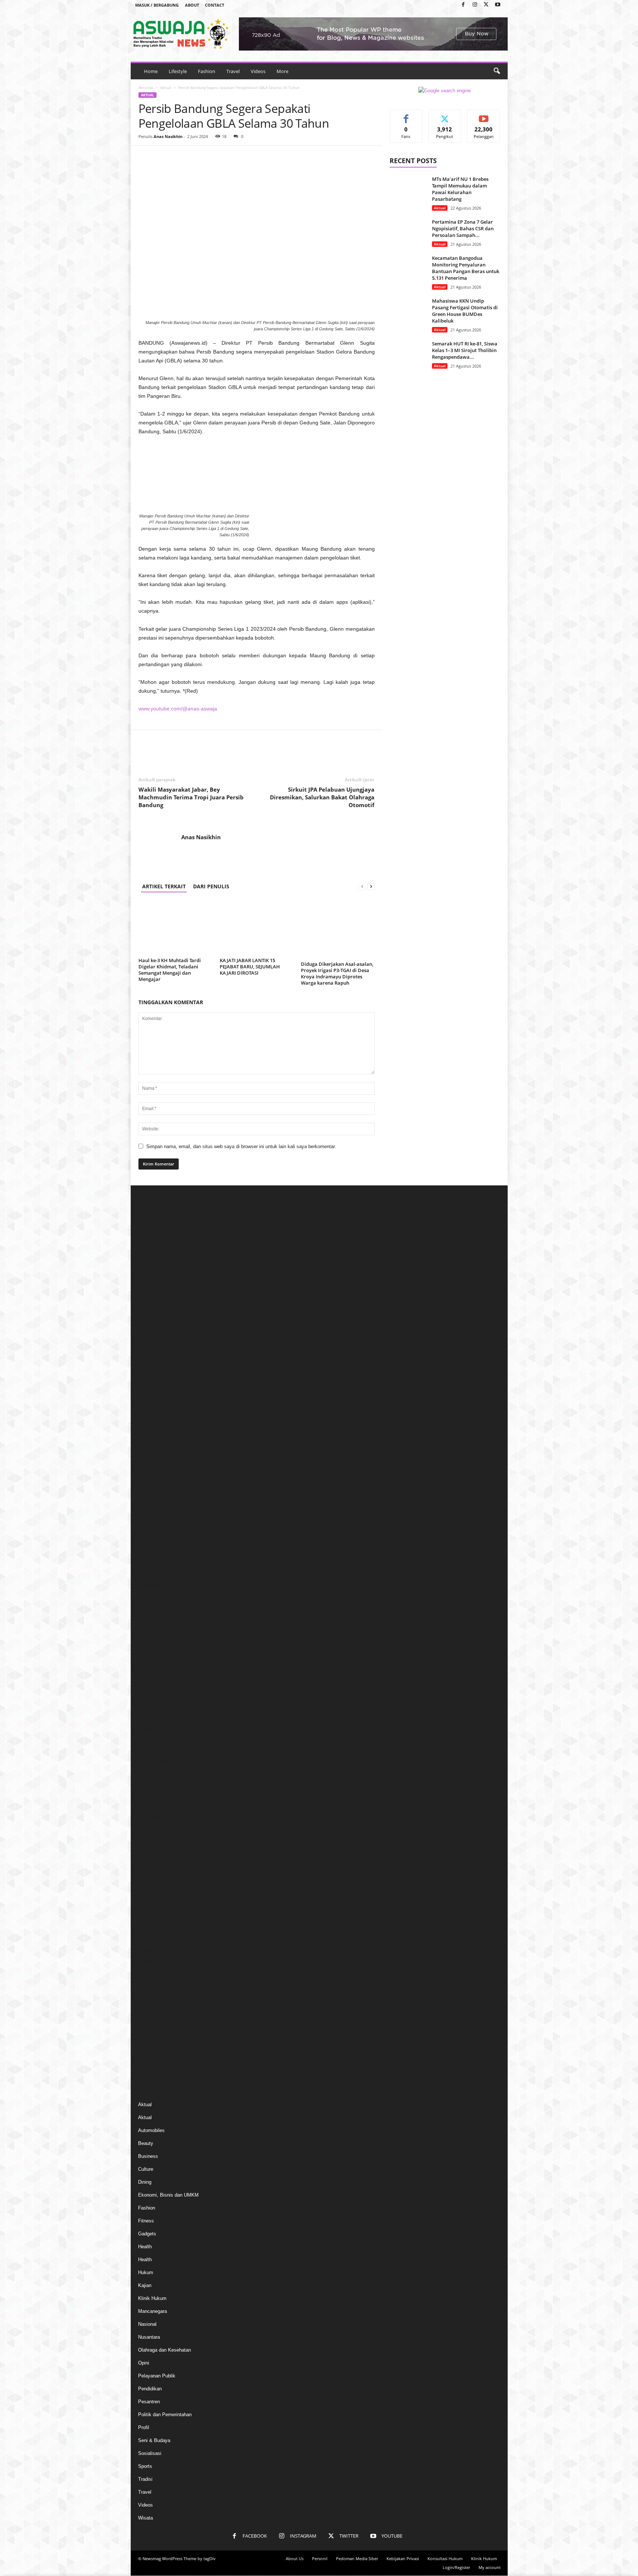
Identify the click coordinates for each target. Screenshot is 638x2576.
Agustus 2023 (153, 1629)
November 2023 (155, 1596)
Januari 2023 (152, 1707)
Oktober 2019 (152, 1950)
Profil (144, 2427)
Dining (145, 2182)
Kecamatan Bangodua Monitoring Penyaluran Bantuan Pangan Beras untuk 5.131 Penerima (466, 268)
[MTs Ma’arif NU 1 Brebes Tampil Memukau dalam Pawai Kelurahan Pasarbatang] (408, 190)
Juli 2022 (148, 1773)
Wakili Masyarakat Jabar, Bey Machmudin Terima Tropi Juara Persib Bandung (191, 797)
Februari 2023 (153, 1696)
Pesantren (149, 2402)
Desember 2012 (155, 2017)
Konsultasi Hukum (445, 2558)
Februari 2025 (153, 1430)
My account (490, 2567)
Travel (233, 71)
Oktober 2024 (152, 1474)
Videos (258, 71)
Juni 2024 (148, 1518)
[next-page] (371, 886)
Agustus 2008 (153, 2061)
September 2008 (156, 2050)
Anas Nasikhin (168, 136)
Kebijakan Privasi (403, 2558)
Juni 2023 (148, 1651)
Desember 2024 (155, 1452)
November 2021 (155, 1862)
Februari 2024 (153, 1563)
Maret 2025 (150, 1419)
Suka (406, 115)
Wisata (145, 2518)
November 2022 (155, 1729)
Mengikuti (445, 115)
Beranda (146, 87)
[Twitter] (486, 5)
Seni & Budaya (154, 2440)
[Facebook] (463, 5)
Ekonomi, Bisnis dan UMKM (168, 2195)
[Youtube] (498, 5)
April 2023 (149, 1673)
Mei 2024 (148, 1530)
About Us (295, 2558)
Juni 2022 (148, 1784)
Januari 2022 (152, 1840)
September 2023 (156, 1618)
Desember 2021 (155, 1851)
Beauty (146, 2143)
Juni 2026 (148, 1253)
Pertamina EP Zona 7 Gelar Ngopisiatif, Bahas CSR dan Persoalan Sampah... (463, 228)
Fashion (207, 71)
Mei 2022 (148, 1795)
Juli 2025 (148, 1375)
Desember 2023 (155, 1585)
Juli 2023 (148, 1640)
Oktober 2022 (152, 1740)
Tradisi (145, 2479)
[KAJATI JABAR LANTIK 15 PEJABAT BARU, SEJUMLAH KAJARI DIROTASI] (257, 927)
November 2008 (155, 2039)
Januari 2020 (152, 1917)
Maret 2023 (150, 1685)
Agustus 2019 (153, 1972)
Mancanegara (152, 2311)
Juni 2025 (148, 1386)
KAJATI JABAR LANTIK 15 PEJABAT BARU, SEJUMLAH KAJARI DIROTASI (250, 967)
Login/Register (456, 2567)
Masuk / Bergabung (157, 5)
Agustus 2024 (153, 1496)
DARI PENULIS (211, 886)
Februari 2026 (153, 1297)
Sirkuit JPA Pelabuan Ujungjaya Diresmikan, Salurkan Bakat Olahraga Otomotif (322, 797)
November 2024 (155, 1463)
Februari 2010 (153, 2028)
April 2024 (149, 1541)
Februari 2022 (153, 1828)
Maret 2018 (150, 2006)
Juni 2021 (148, 1895)
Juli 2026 (148, 1242)
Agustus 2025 (153, 1363)
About (192, 5)
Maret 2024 (150, 1552)
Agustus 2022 (153, 1762)
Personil (320, 2558)
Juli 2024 (148, 1507)
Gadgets (147, 2234)
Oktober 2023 (152, 1607)
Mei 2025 (148, 1397)
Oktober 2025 (152, 1341)
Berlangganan (484, 118)
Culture (146, 2169)
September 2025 (156, 1352)
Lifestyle (178, 71)
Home (151, 71)
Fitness (146, 2221)
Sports (145, 2466)
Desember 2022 (155, 1718)
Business (148, 2156)
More (282, 71)
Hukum (146, 2272)
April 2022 (149, 1806)
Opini (144, 2363)
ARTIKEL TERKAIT (164, 886)
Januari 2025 (152, 1441)
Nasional (147, 2324)
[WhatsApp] (197, 157)
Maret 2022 (150, 1817)
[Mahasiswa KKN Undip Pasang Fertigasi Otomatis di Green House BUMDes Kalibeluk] (408, 311)
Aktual (166, 87)
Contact (215, 5)
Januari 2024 (152, 1574)
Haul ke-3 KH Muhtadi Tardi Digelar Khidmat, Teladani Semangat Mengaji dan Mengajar (170, 970)
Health (145, 2247)
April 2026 (149, 1275)
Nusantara (149, 2337)
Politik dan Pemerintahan (165, 2415)
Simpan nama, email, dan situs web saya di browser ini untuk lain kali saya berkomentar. (241, 1146)
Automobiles (151, 2130)
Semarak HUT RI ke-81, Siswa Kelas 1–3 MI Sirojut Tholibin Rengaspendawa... (465, 350)
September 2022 (156, 1751)
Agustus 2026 (153, 1231)
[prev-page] (362, 886)
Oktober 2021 (152, 1873)
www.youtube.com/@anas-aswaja (178, 709)
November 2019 (155, 1939)
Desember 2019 (155, 1928)
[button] (497, 71)
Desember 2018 (155, 1983)
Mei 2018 (148, 1995)
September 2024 (156, 1485)
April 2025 (149, 1408)
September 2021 (156, 1884)
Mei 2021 (148, 1906)
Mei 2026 (148, 1264)
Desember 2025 (155, 1319)
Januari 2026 (152, 1308)
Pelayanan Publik (157, 2376)
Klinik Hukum (152, 2298)
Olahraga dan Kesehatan (164, 2350)
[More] (214, 157)
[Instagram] (475, 5)
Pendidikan (150, 2389)
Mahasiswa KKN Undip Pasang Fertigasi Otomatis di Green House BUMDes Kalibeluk (465, 311)
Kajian (145, 2285)
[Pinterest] (180, 157)
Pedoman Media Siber (357, 2558)
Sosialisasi (150, 2453)
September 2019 (156, 1961)
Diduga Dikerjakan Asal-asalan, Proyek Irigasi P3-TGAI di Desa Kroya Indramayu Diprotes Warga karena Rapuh (337, 973)
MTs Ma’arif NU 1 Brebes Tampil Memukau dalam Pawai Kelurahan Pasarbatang (460, 189)
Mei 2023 (148, 1662)
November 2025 (155, 1330)
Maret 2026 (150, 1286)
